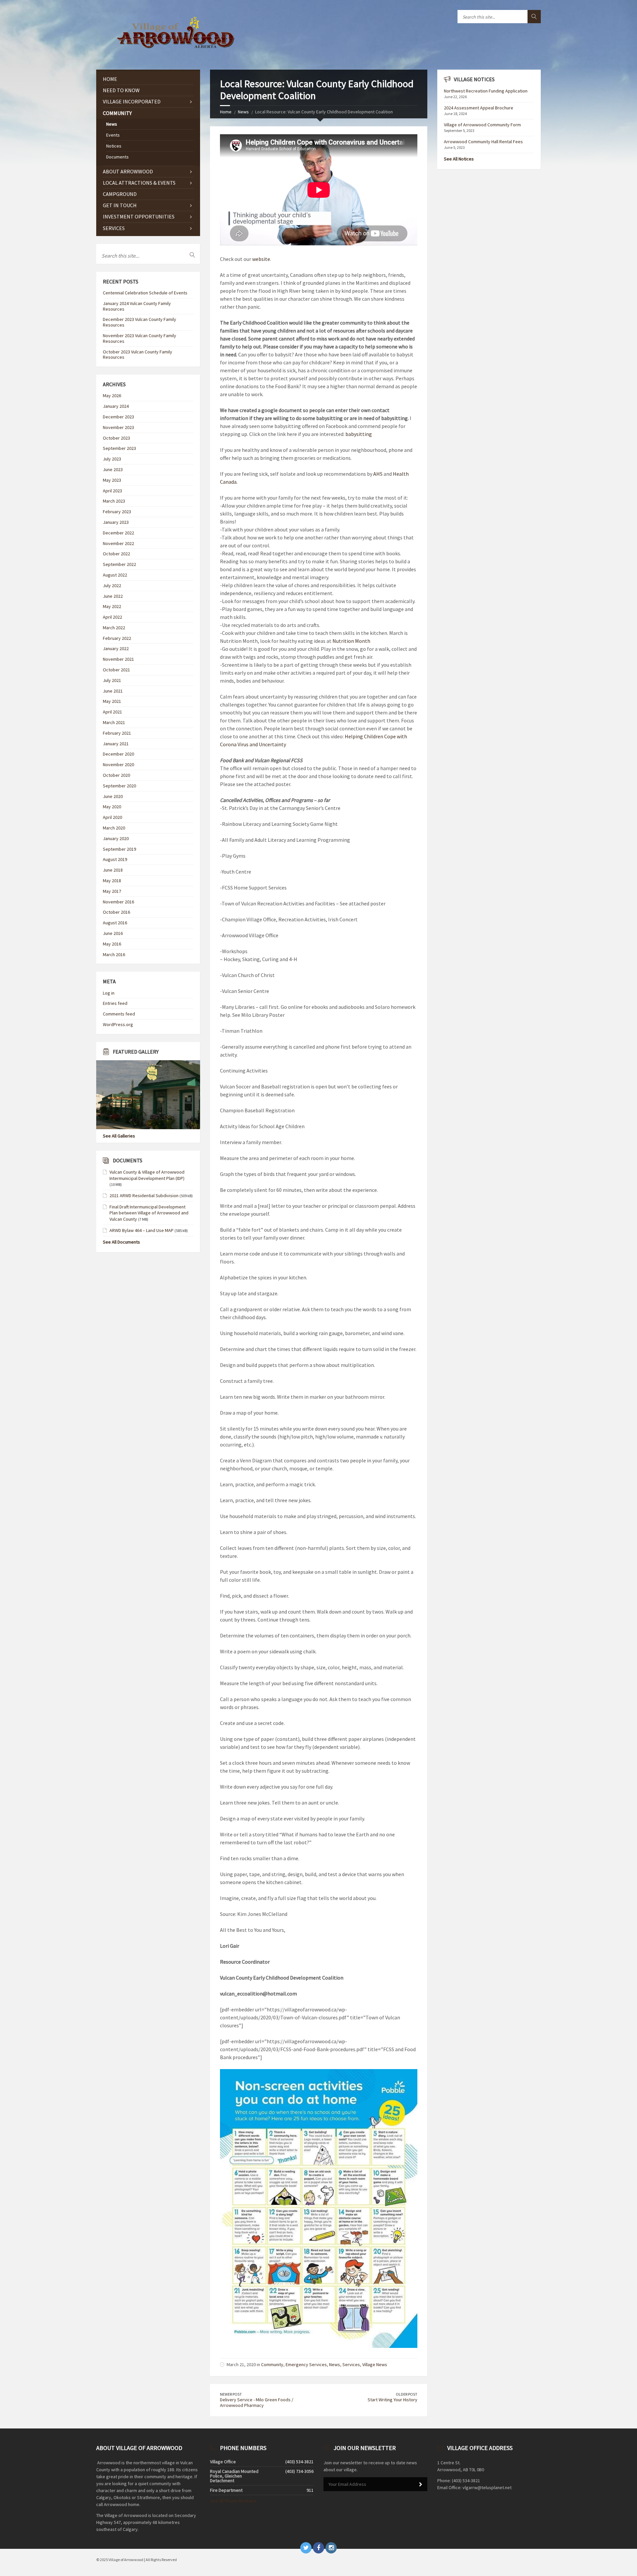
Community (272, 2364)
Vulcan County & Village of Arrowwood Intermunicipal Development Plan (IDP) (147, 1175)
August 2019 (115, 859)
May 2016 (112, 944)
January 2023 (116, 522)
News (243, 112)
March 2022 (114, 628)
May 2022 (112, 606)
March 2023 (114, 501)
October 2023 (116, 438)
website (261, 259)
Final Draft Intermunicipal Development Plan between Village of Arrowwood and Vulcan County (149, 1213)
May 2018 (112, 881)
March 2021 (114, 722)
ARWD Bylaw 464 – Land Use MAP (142, 1230)
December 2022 (118, 533)
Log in (109, 993)
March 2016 (114, 954)
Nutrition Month (351, 641)
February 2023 (117, 512)
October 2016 (116, 912)
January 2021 (116, 744)
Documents (117, 157)
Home (226, 112)
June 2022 (113, 596)
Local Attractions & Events (139, 183)
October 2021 (116, 670)
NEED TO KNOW (121, 90)
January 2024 (116, 406)
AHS (378, 474)
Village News (375, 2364)
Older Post (407, 2394)
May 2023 (112, 480)
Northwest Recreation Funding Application (486, 91)
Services (351, 2364)
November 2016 (118, 902)
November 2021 (118, 659)
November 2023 (118, 427)
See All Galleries (119, 1136)
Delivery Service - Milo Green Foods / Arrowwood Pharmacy (257, 2402)
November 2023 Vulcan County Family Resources (140, 338)
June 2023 (113, 469)
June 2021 (113, 691)
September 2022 (119, 564)
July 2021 (112, 680)
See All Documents (121, 1242)
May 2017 (112, 891)
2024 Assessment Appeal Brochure (479, 108)
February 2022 (117, 638)
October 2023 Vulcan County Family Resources (138, 355)
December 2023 (118, 417)
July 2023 (112, 459)
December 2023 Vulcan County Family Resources (140, 322)
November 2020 (118, 765)
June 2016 (113, 933)
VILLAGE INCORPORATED (132, 101)
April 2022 (112, 617)
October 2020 (116, 775)
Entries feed (115, 1003)
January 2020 (116, 838)
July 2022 (112, 585)
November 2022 (118, 543)
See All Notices (459, 159)
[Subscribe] (421, 2484)
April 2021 (112, 712)
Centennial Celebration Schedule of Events (145, 293)
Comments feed (119, 1014)
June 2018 (113, 870)
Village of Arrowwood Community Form (482, 125)
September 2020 (119, 786)
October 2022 (116, 554)
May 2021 (112, 701)
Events (113, 135)
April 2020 (112, 817)
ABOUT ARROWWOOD (128, 171)
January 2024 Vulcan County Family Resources (137, 306)
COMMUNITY (117, 113)
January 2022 (116, 648)
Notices (114, 146)
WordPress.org (118, 1024)
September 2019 (119, 849)
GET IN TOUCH (120, 205)
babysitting (359, 434)
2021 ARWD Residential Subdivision (144, 1196)
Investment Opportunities (139, 216)
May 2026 (112, 396)
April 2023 (112, 491)
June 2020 (113, 796)
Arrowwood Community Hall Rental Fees (483, 142)
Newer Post (231, 2394)
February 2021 (117, 733)
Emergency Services (306, 2364)
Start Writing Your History (392, 2400)
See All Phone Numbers (233, 2501)
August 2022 (115, 575)
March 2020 (114, 828)
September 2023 (119, 448)
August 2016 (115, 923)
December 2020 (118, 754)
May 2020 (112, 807)
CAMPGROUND (120, 194)
